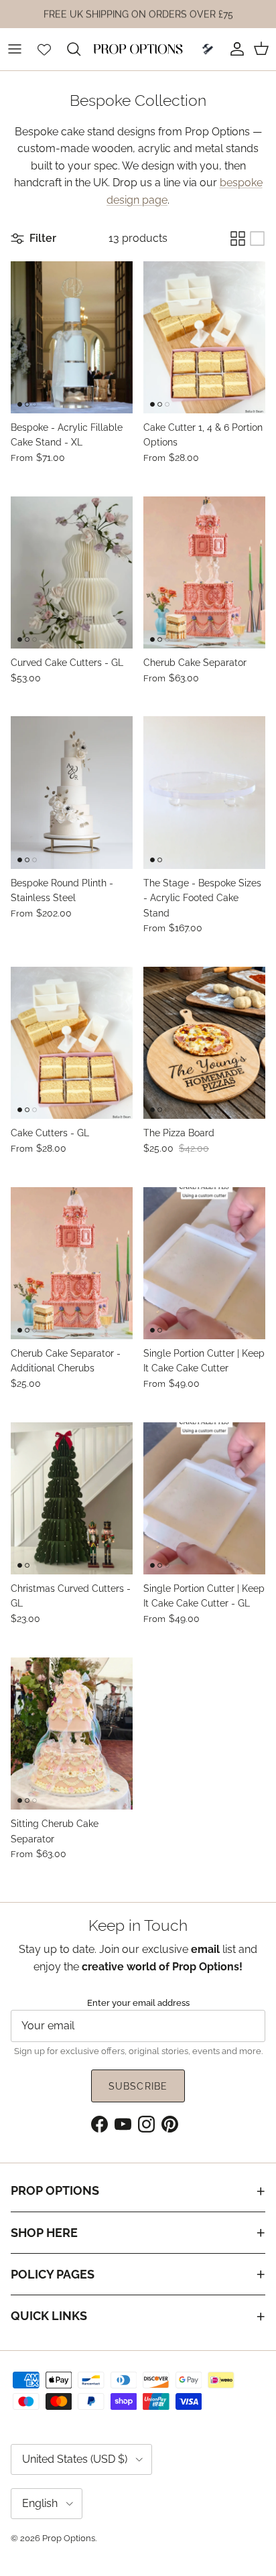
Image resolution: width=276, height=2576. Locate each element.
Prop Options (69, 2538)
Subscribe (138, 2086)
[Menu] (15, 49)
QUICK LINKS (49, 2316)
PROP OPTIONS (55, 2190)
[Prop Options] (138, 49)
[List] (257, 239)
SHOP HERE (44, 2233)
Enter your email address (138, 2003)
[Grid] (238, 239)
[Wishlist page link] (44, 49)
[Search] (80, 49)
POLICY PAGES (53, 2274)
